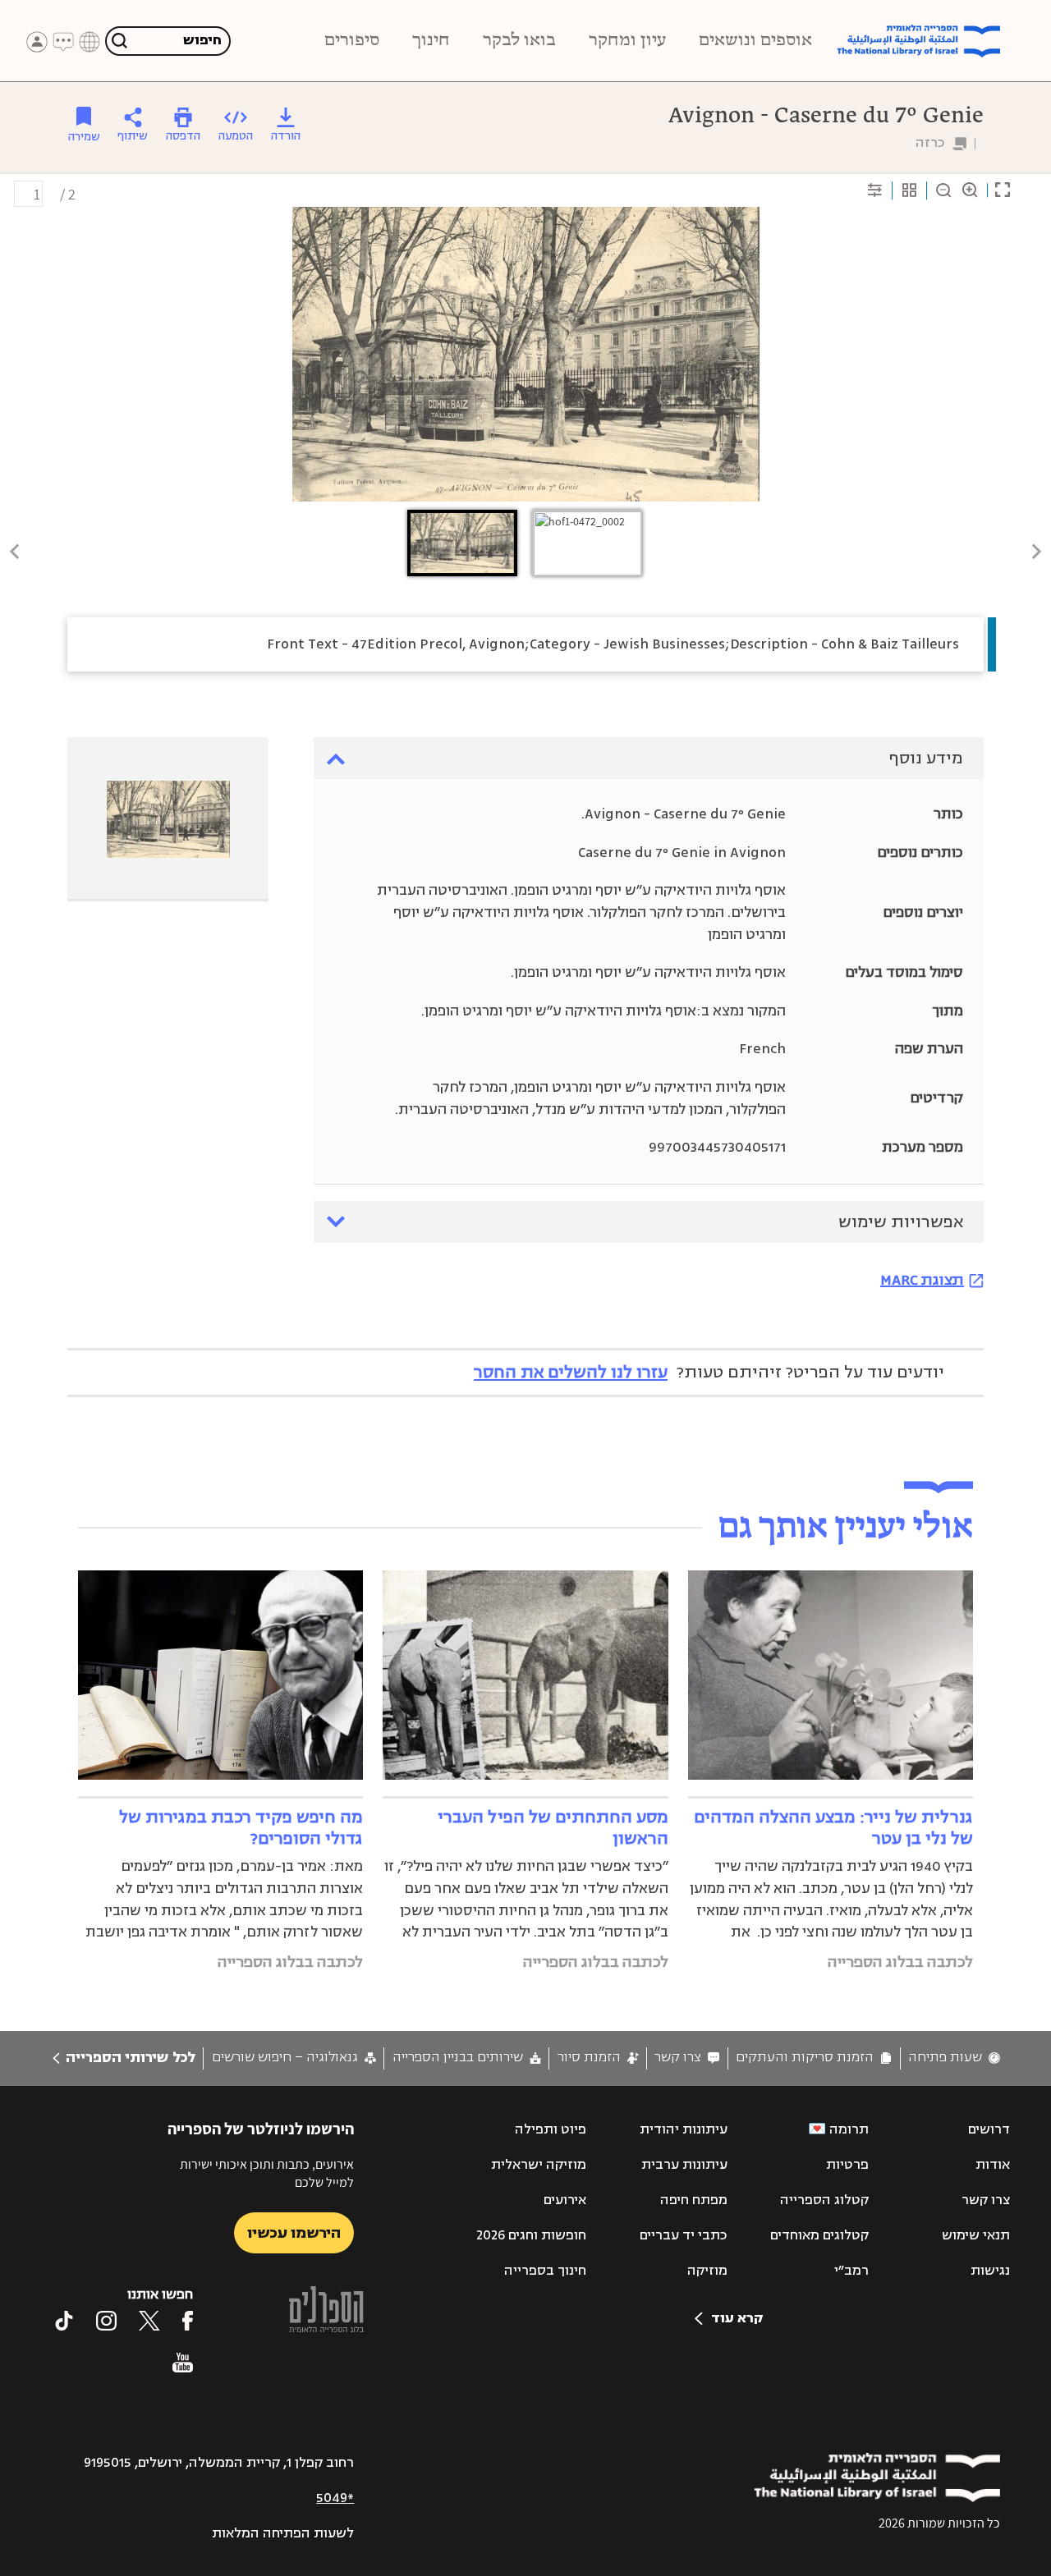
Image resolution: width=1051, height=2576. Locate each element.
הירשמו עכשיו (294, 2233)
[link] (954, 2058)
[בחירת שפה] (89, 42)
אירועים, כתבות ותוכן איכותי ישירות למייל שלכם (267, 2173)
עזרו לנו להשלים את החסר (571, 1372)
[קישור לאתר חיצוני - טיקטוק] (64, 2321)
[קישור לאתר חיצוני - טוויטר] (149, 2321)
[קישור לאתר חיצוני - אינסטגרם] (106, 2321)
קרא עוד (737, 2318)
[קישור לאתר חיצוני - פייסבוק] (188, 2321)
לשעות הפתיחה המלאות (283, 2533)
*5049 (335, 2498)
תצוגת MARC (922, 1280)
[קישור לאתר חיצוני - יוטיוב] (183, 2363)
